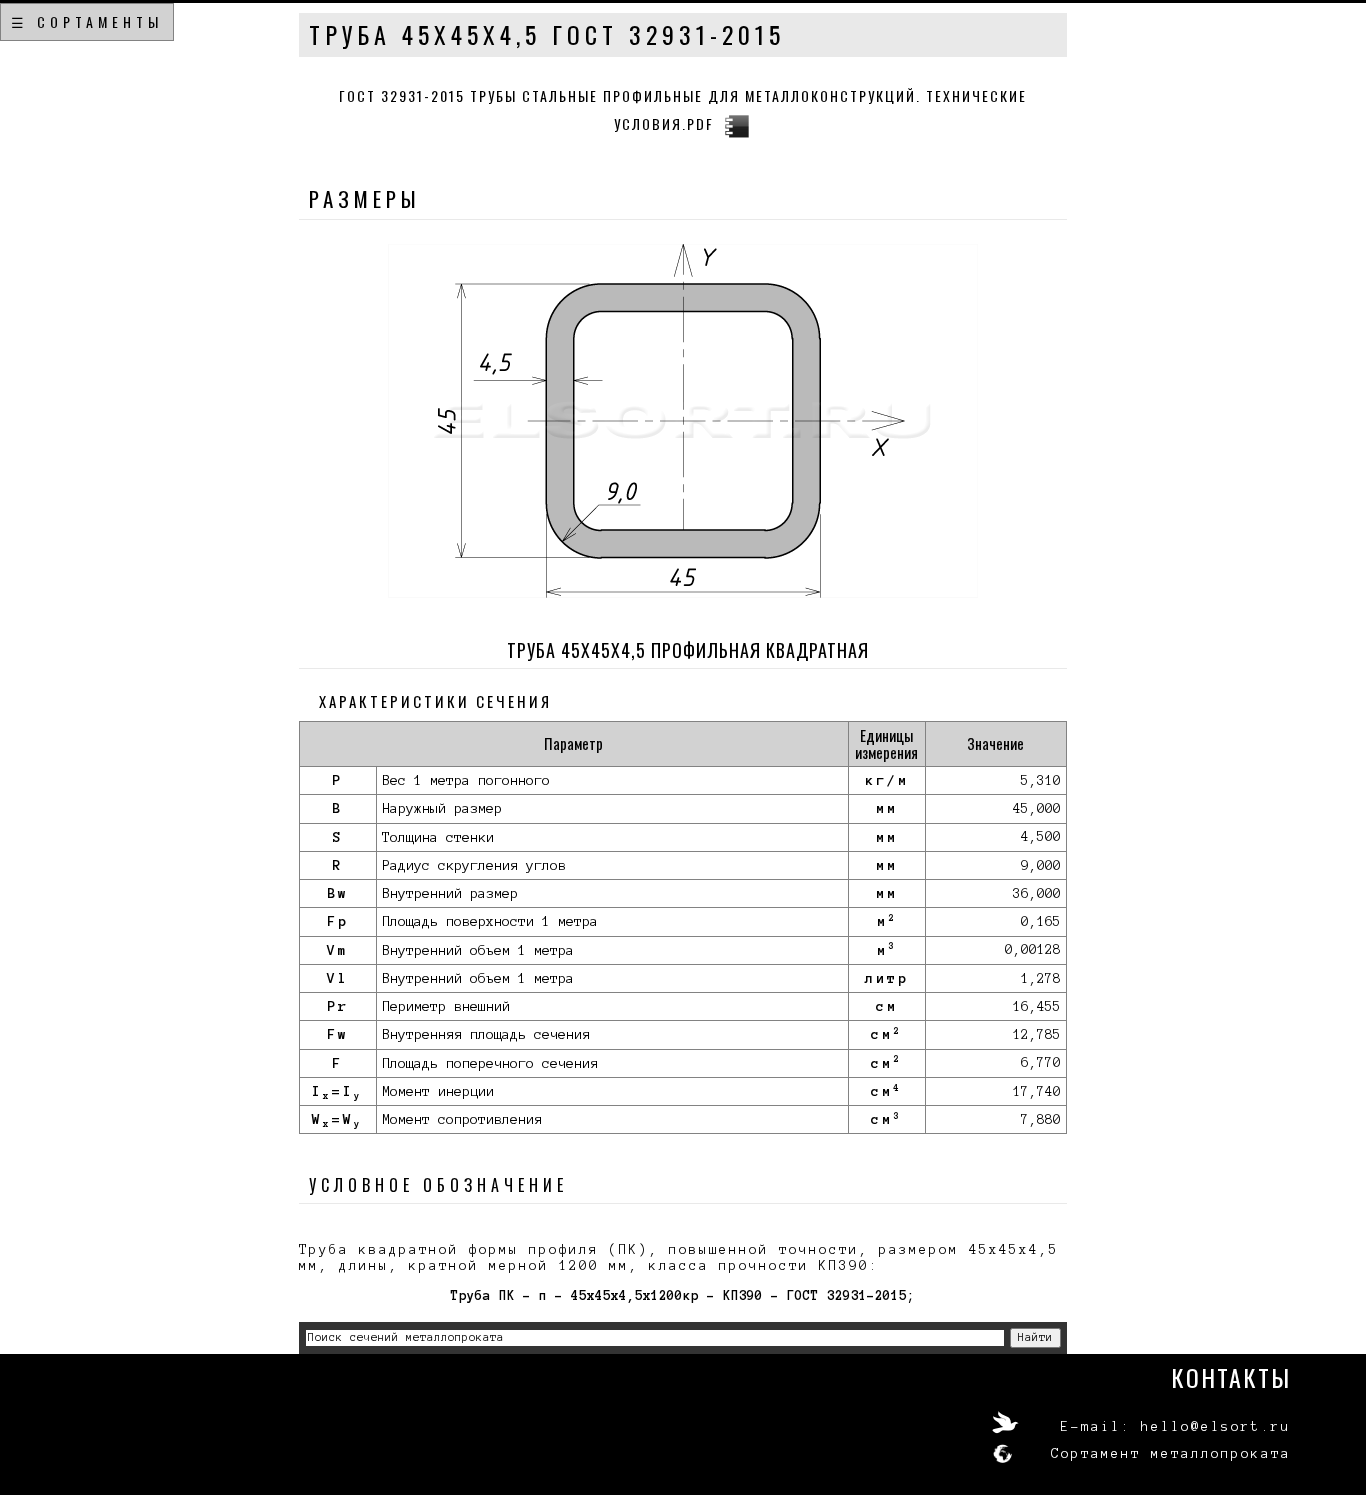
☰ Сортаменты (87, 21)
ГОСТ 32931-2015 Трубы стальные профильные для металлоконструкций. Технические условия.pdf (683, 109)
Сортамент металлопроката (1171, 1454)
